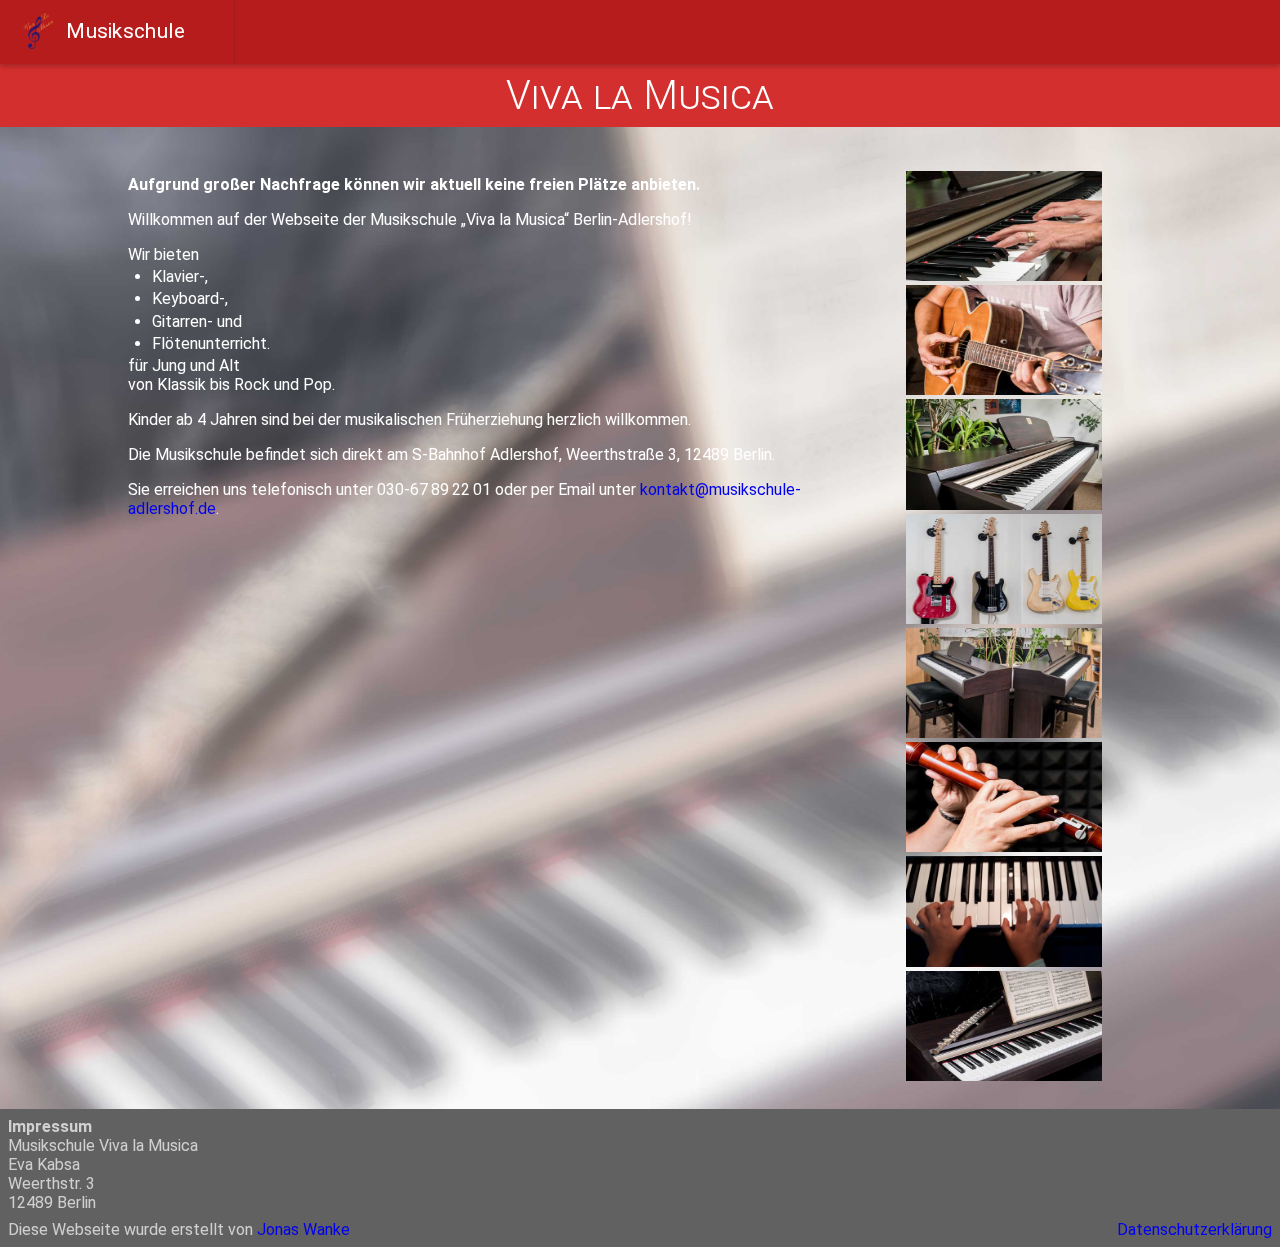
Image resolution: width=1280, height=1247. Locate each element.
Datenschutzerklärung (1194, 1229)
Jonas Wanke (303, 1229)
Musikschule (123, 30)
